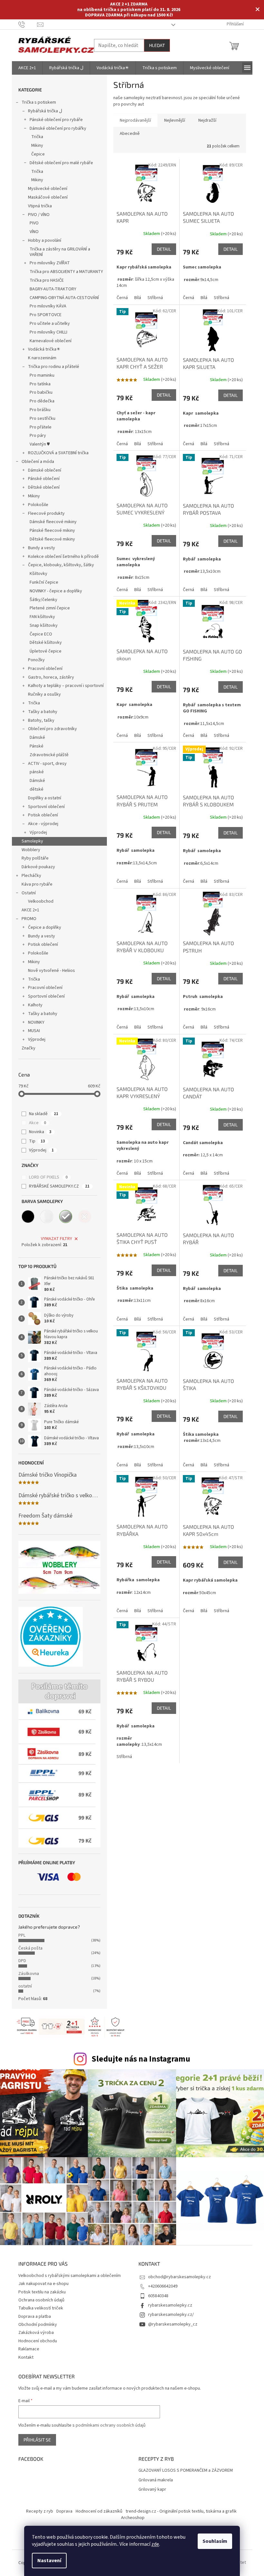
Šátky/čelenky (43, 600)
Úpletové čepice (46, 651)
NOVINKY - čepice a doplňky (56, 591)
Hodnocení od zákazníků (99, 2511)
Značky (28, 1048)
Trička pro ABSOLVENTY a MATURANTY (66, 272)
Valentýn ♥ (40, 444)
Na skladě (44, 1114)
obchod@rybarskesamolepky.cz (179, 2277)
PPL (22, 1935)
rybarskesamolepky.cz (170, 2305)
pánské (37, 772)
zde (155, 2544)
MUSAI (34, 1031)
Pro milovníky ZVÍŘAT (50, 263)
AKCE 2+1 (30, 910)
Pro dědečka (42, 401)
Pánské (37, 746)
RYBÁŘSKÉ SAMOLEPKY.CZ (59, 1186)
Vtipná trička (40, 206)
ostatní (25, 1986)
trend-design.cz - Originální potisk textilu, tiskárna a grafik (181, 2511)
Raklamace (29, 2349)
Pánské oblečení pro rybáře (56, 120)
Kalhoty (35, 1005)
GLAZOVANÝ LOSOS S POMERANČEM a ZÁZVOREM (186, 2471)
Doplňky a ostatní (45, 798)
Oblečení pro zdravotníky (52, 729)
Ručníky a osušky (44, 694)
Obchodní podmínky (38, 2325)
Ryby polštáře (35, 858)
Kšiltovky (38, 574)
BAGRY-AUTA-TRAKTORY (53, 289)
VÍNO (34, 232)
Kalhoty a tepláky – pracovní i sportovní (66, 686)
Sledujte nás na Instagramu (141, 2059)
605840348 (158, 2296)
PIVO (34, 223)
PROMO (29, 919)
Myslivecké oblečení (48, 189)
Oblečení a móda (38, 462)
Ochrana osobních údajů (41, 2300)
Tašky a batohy (43, 712)
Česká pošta (30, 1948)
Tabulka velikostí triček (41, 2308)
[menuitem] (27, 68)
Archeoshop (133, 2518)
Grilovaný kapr (152, 2490)
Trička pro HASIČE (47, 280)
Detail (164, 249)
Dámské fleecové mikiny (53, 522)
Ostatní (29, 893)
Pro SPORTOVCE (46, 315)
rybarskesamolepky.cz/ (171, 2315)
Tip (37, 1141)
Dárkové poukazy (38, 867)
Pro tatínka (40, 384)
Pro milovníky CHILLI (48, 332)
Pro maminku (42, 375)
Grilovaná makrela (156, 2480)
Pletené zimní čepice (50, 608)
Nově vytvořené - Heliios (52, 971)
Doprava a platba (35, 2317)
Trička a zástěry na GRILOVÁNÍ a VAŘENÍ (60, 252)
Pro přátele (41, 427)
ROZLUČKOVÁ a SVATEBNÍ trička (58, 453)
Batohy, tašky (41, 720)
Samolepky (32, 841)
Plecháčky (31, 876)
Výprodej (38, 832)
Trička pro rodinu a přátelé (54, 367)
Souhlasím (215, 2541)
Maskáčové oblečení (48, 197)
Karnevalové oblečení (51, 341)
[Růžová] (85, 1217)
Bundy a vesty (42, 548)
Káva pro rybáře (37, 884)
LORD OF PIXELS (48, 1177)
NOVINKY (36, 1022)
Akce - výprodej (43, 824)
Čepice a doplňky (45, 927)
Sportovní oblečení (46, 807)
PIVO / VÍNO (39, 215)
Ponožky (36, 660)
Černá (122, 298)
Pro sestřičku (42, 418)
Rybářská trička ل (45, 111)
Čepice (38, 154)
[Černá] (28, 1217)
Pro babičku (41, 392)
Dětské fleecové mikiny (52, 539)
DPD (22, 1961)
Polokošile (38, 505)
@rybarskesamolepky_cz (173, 2324)
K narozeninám (42, 358)
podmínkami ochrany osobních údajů (111, 2425)
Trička (37, 137)
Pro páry (38, 436)
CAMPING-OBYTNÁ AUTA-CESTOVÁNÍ (64, 298)
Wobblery (31, 850)
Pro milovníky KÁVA (48, 306)
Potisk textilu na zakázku (42, 2292)
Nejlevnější (175, 120)
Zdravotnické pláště (49, 755)
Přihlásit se (37, 2440)
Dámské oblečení (45, 470)
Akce (38, 1123)
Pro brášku (40, 410)
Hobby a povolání (45, 240)
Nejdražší (207, 120)
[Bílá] (47, 1217)
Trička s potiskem (39, 102)
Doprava (64, 2511)
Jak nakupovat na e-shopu (43, 2284)
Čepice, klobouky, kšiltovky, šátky (61, 565)
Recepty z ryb (40, 2511)
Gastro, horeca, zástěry (51, 677)
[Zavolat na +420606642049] (28, 24)
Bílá (138, 298)
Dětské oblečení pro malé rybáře (61, 163)
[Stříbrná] (66, 1217)
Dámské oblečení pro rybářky (58, 128)
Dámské (37, 738)
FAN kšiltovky (42, 617)
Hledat (157, 45)
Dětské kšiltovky (46, 643)
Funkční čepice (44, 582)
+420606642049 (163, 2286)
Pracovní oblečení (45, 669)
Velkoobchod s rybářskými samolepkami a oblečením (70, 2276)
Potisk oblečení (43, 815)
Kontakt (26, 2357)
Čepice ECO (41, 634)
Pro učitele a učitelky (50, 324)
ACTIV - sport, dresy (47, 764)
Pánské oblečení (44, 479)
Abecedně (130, 134)
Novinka (40, 1132)
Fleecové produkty (46, 513)
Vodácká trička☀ (44, 349)
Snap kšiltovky (44, 625)
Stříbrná (155, 298)
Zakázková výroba (36, 2333)
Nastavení (49, 2561)
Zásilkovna (29, 1974)
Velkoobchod (41, 901)
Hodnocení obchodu (38, 2341)
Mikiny (37, 146)
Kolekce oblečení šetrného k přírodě (63, 557)
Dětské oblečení (44, 487)
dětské (37, 789)
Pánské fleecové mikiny (52, 531)
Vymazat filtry (57, 1239)
